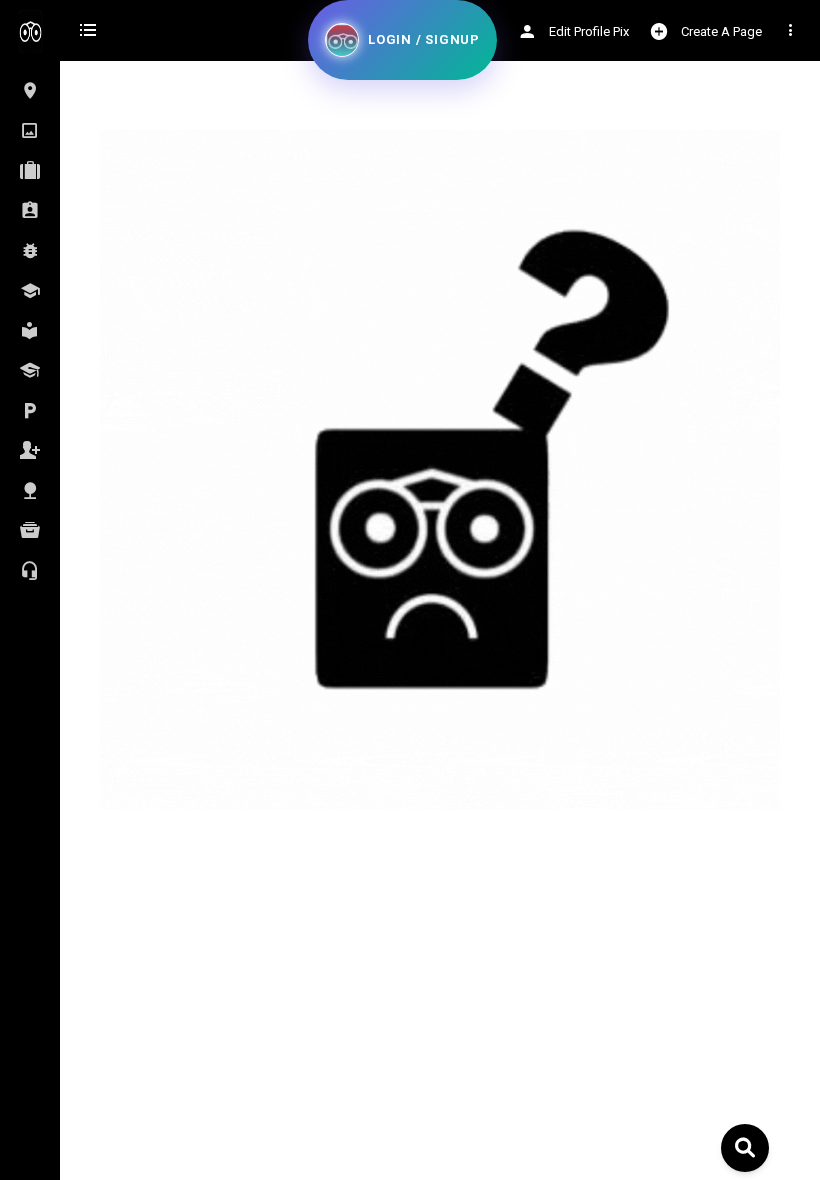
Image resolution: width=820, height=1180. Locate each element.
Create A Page (720, 31)
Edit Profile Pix (587, 31)
